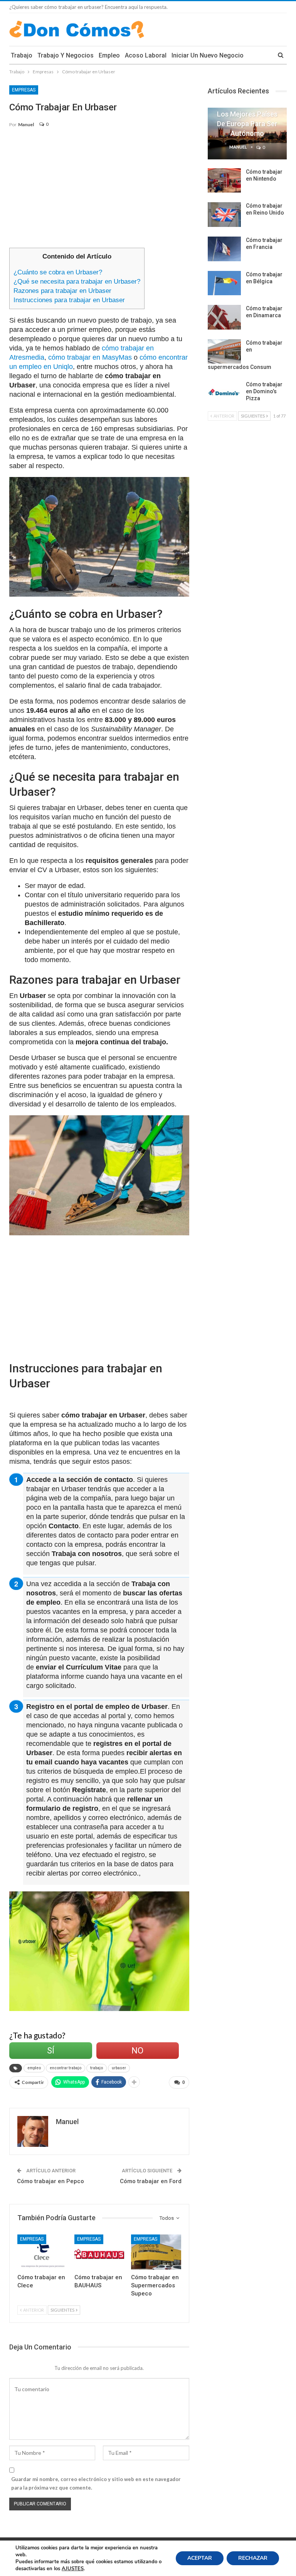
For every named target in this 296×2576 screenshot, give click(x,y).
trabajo (97, 2068)
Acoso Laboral (146, 55)
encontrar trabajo (66, 2068)
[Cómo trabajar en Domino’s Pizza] (224, 393)
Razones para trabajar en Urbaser (62, 291)
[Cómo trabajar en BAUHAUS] (99, 2252)
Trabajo (22, 55)
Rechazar (253, 2558)
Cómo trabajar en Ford (151, 2181)
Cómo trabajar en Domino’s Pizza (264, 391)
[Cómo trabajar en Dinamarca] (224, 317)
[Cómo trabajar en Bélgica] (224, 283)
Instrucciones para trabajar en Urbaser (69, 300)
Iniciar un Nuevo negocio (208, 55)
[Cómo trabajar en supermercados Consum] (224, 352)
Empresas (24, 90)
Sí (51, 2051)
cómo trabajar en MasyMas (90, 357)
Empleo (109, 55)
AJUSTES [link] (73, 2569)
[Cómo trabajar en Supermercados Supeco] (156, 2252)
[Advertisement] (99, 191)
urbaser (119, 2068)
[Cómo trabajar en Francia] (224, 249)
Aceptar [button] (200, 2558)
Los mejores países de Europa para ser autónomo (247, 124)
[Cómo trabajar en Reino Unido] (224, 215)
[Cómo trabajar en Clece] (42, 2252)
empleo (34, 2068)
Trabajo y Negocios (66, 55)
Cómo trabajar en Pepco (50, 2181)
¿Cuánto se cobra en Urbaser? (58, 272)
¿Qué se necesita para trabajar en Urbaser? (77, 282)
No (137, 2051)
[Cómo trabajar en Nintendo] (224, 181)
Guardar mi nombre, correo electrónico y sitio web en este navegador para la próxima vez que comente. (96, 2483)
